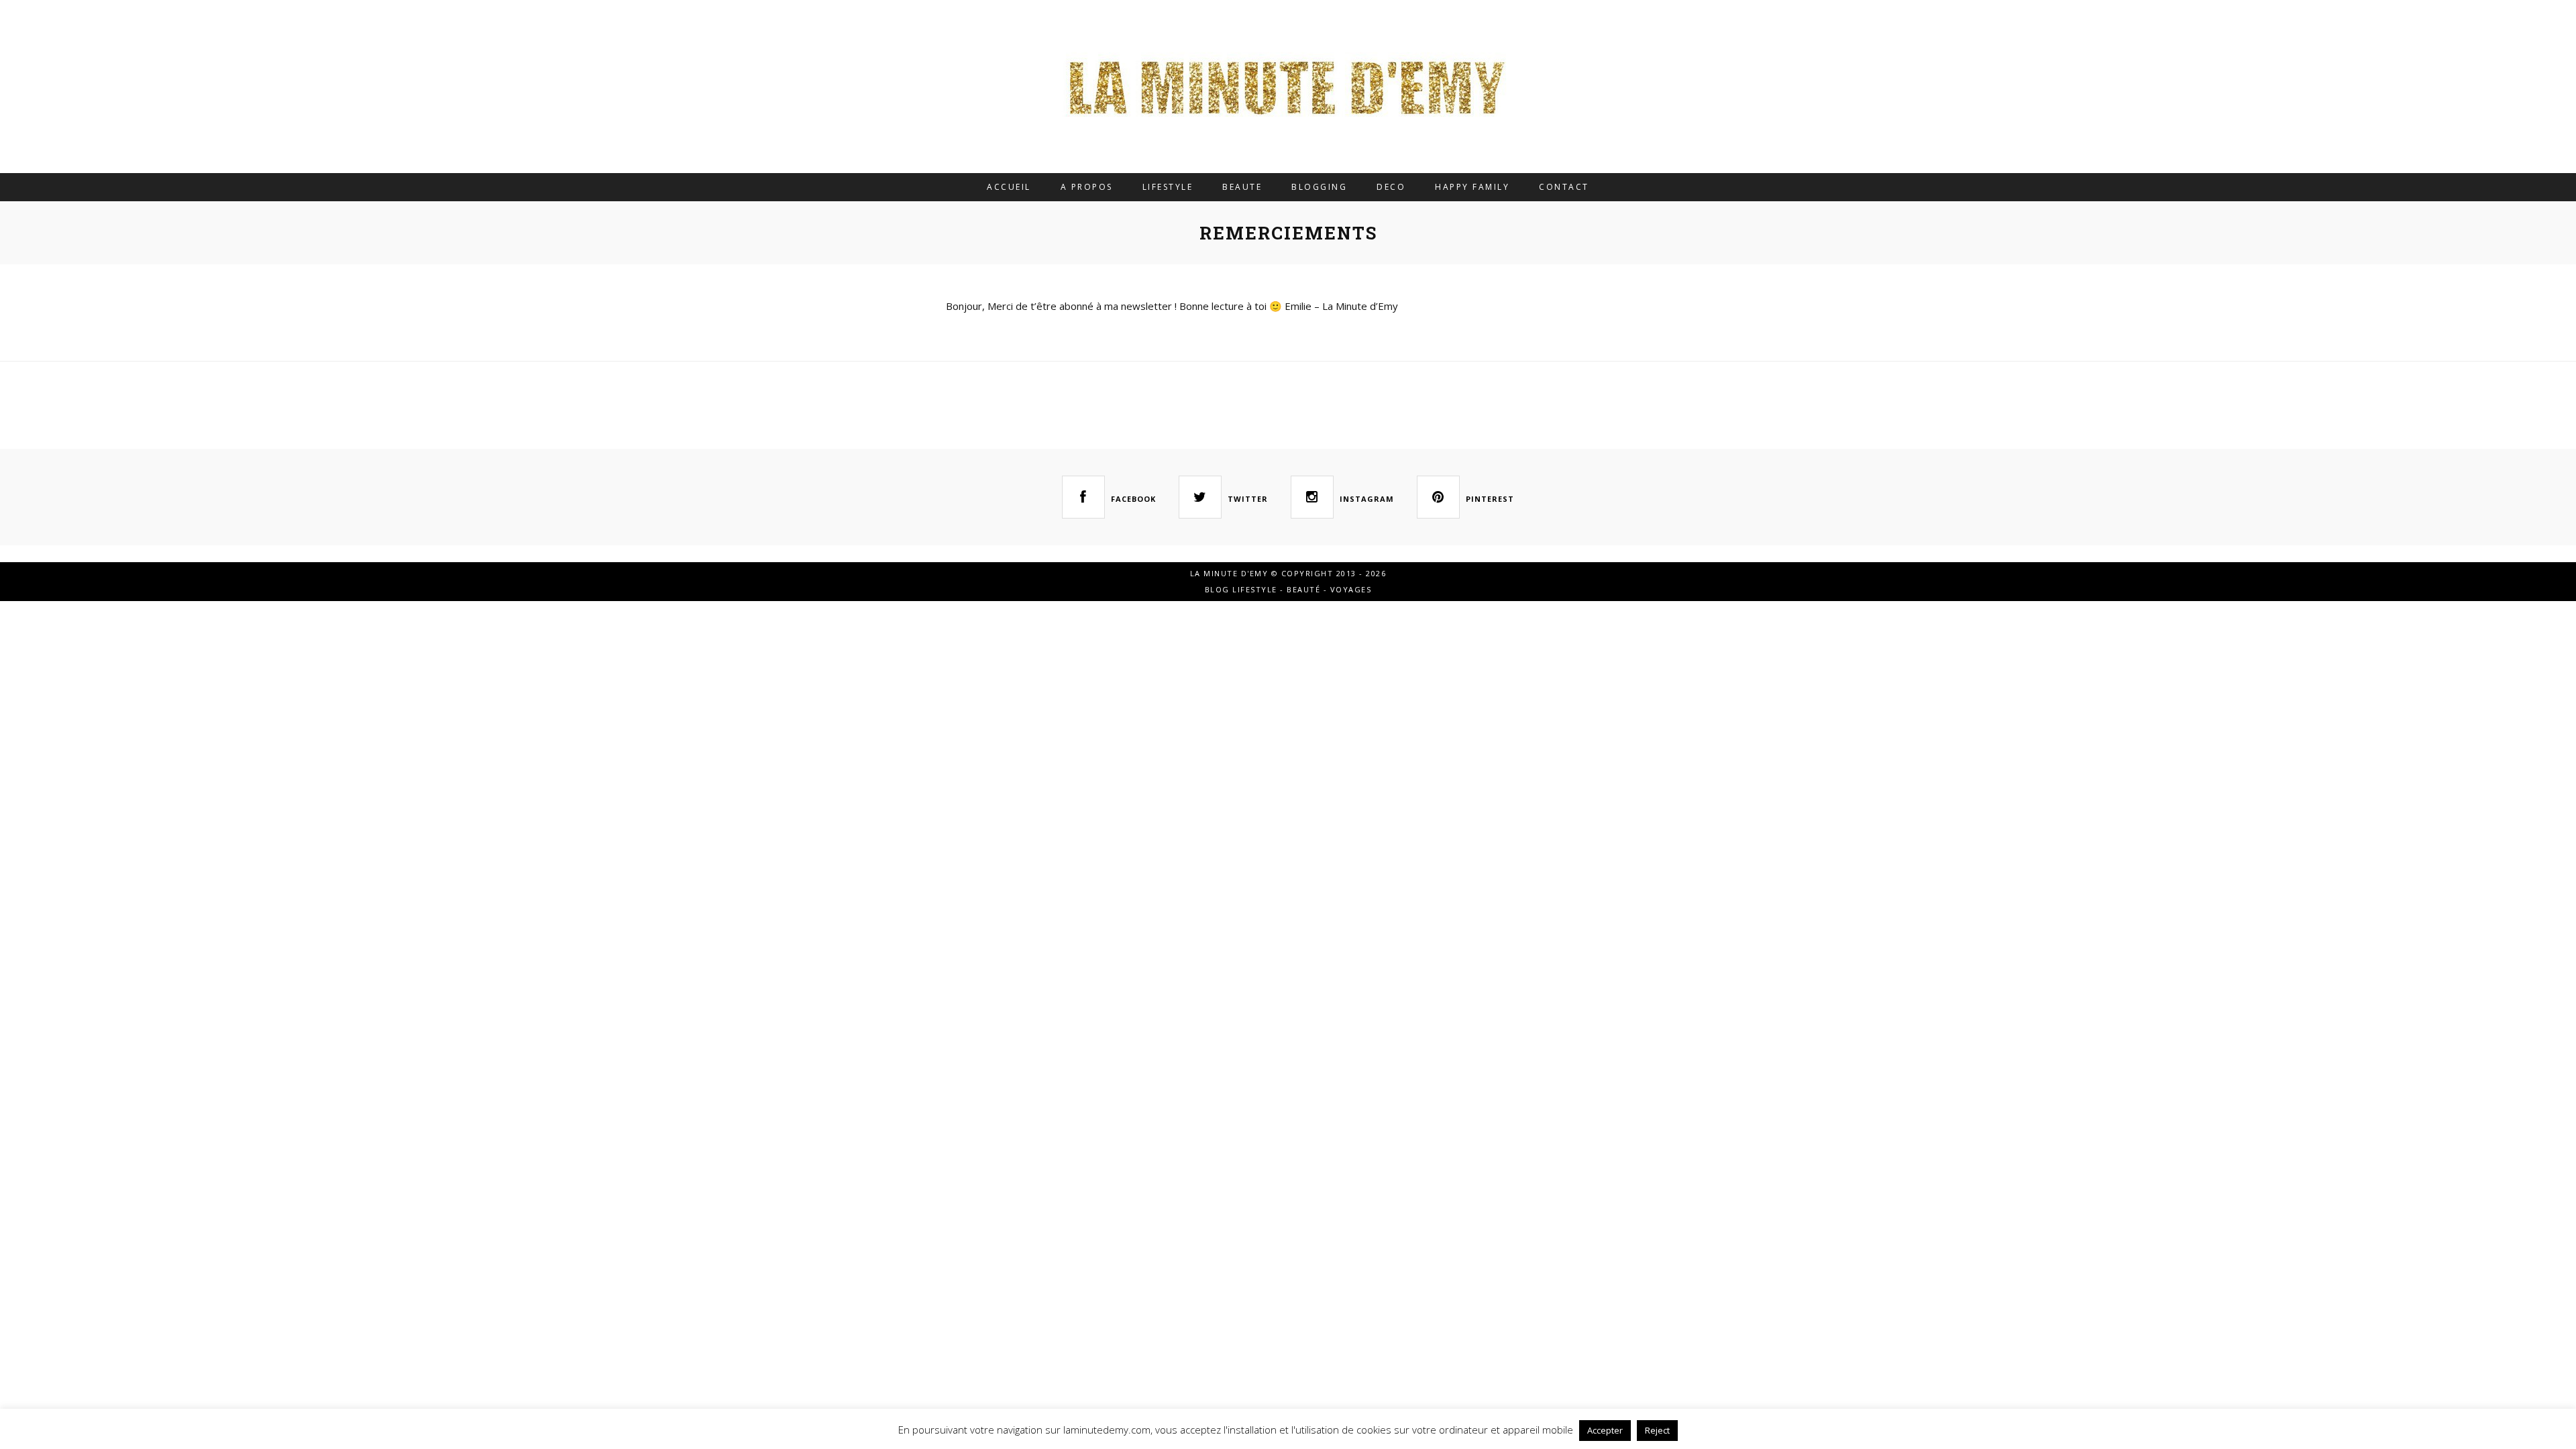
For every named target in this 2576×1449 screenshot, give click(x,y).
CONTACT (1564, 187)
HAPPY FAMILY (1472, 187)
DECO (1391, 187)
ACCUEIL (1009, 187)
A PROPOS (1087, 187)
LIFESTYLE (1168, 187)
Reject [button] (1657, 1430)
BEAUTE (1242, 187)
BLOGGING (1319, 187)
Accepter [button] (1605, 1430)
